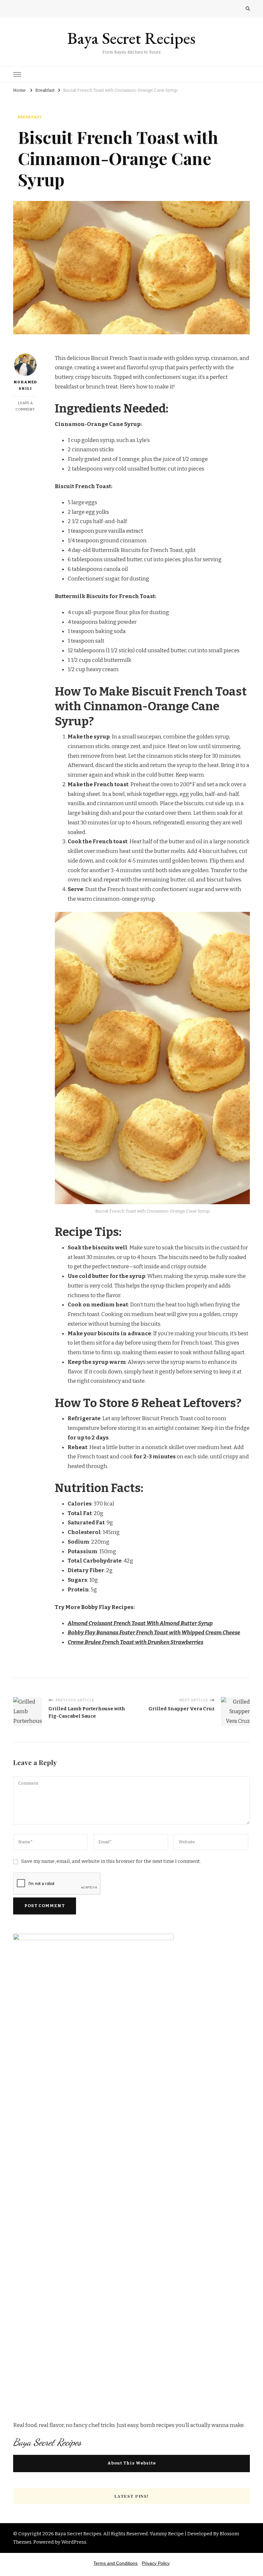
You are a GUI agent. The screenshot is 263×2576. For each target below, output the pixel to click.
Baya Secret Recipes (131, 38)
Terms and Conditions (115, 2563)
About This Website (132, 2463)
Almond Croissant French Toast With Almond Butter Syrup (140, 1623)
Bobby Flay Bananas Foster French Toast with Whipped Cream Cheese (154, 1633)
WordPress (74, 2542)
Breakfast (30, 117)
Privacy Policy (156, 2563)
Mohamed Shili (25, 385)
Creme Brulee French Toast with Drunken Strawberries (136, 1642)
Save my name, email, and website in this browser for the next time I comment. (111, 1861)
